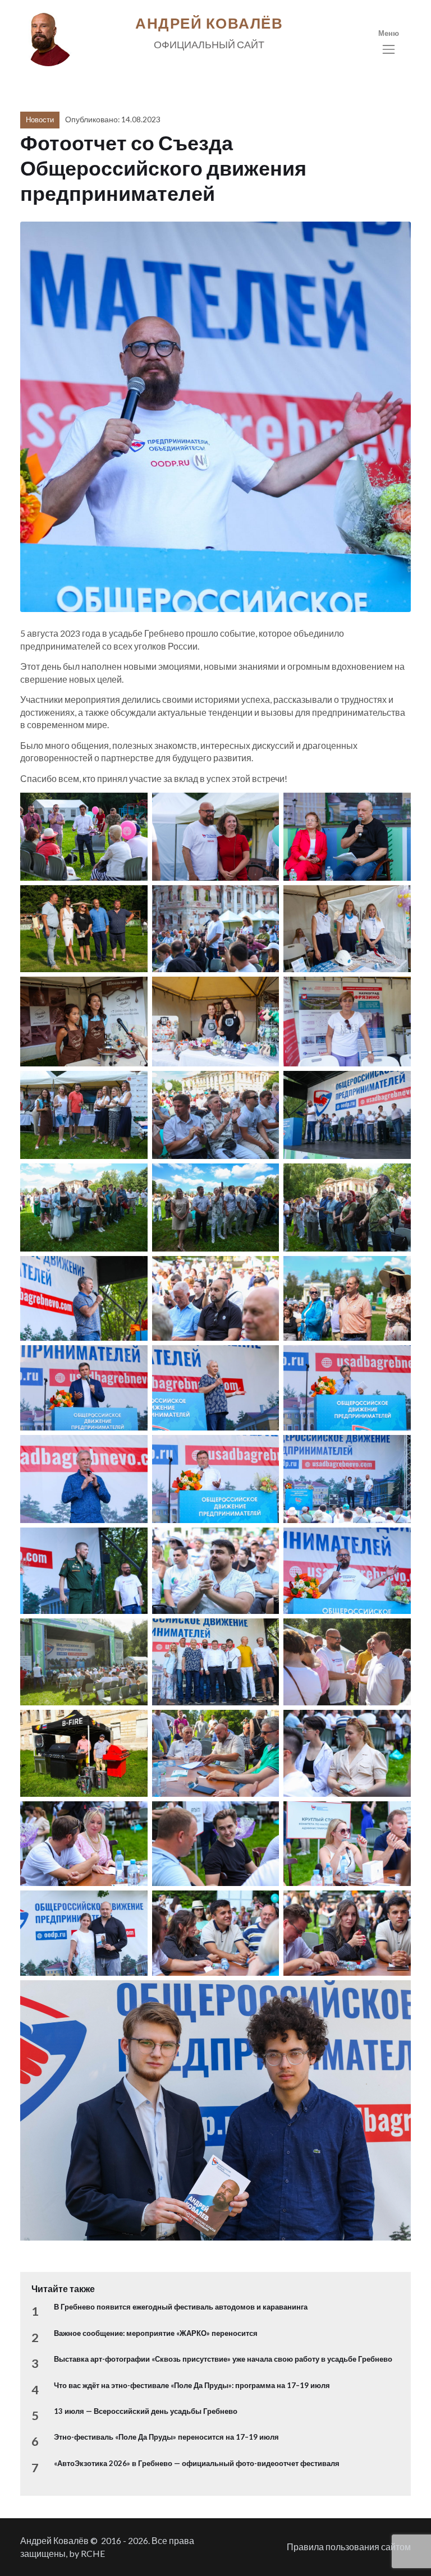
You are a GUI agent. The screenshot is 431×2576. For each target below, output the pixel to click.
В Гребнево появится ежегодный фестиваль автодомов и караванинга (181, 2307)
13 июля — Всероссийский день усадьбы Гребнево (146, 2411)
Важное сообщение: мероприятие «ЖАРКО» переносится (156, 2333)
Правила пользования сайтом (349, 2547)
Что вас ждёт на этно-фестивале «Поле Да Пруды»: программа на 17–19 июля (192, 2385)
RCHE (93, 2553)
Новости (40, 119)
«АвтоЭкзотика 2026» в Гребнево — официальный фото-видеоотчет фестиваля (197, 2463)
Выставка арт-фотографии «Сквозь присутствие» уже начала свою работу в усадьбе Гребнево (223, 2359)
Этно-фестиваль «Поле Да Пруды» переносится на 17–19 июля (166, 2437)
